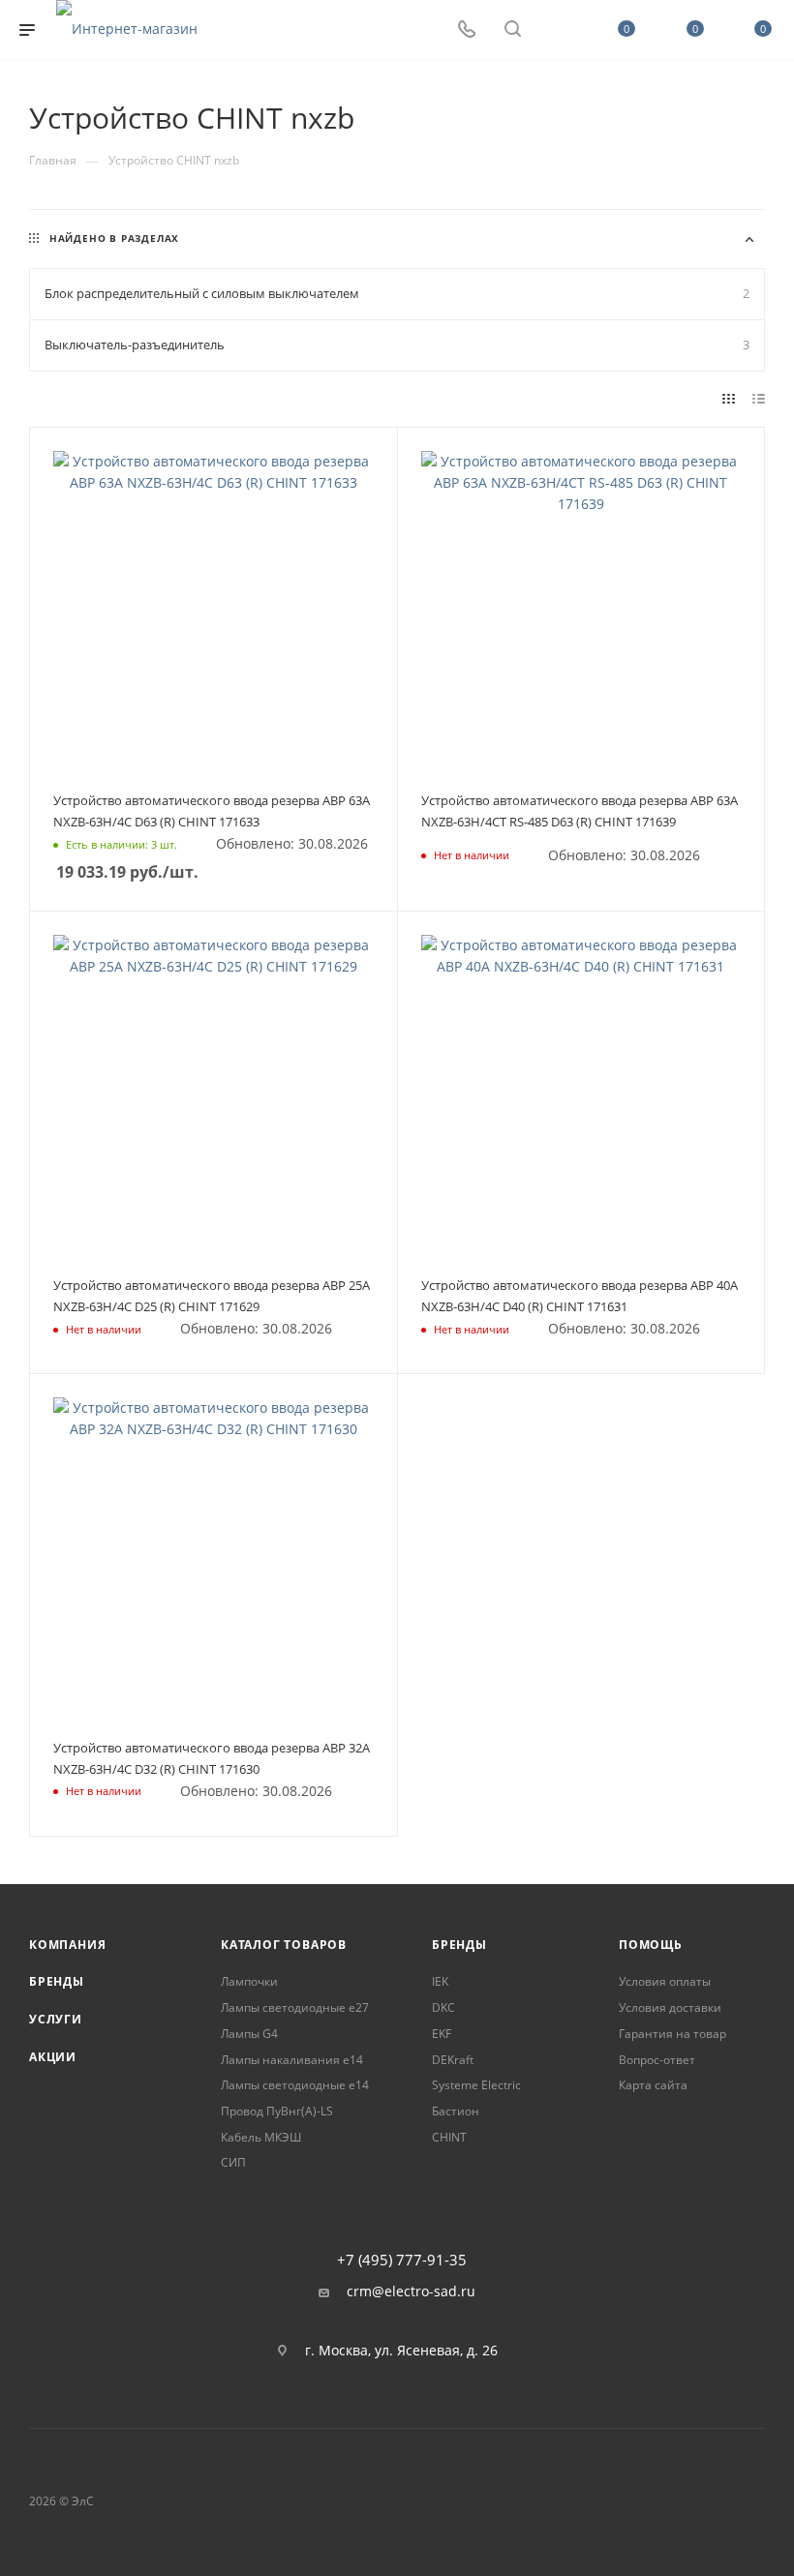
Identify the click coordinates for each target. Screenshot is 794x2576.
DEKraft (453, 2060)
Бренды (57, 1981)
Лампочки (249, 1981)
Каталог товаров (284, 1945)
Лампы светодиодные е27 (295, 2007)
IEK (440, 1981)
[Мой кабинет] (559, 30)
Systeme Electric (476, 2085)
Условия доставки (670, 2007)
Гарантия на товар (672, 2034)
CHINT (449, 2137)
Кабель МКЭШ (261, 2137)
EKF (442, 2034)
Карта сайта (653, 2085)
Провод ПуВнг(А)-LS (277, 2111)
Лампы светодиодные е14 (295, 2085)
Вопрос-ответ (657, 2060)
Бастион (456, 2111)
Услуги (56, 2019)
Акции (53, 2057)
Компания (67, 1945)
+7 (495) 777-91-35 (402, 2260)
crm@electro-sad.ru (411, 2291)
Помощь (651, 1945)
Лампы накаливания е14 (292, 2060)
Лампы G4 (249, 2034)
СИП (233, 2162)
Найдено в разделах (114, 238)
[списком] (759, 399)
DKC (443, 2007)
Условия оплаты (665, 1981)
